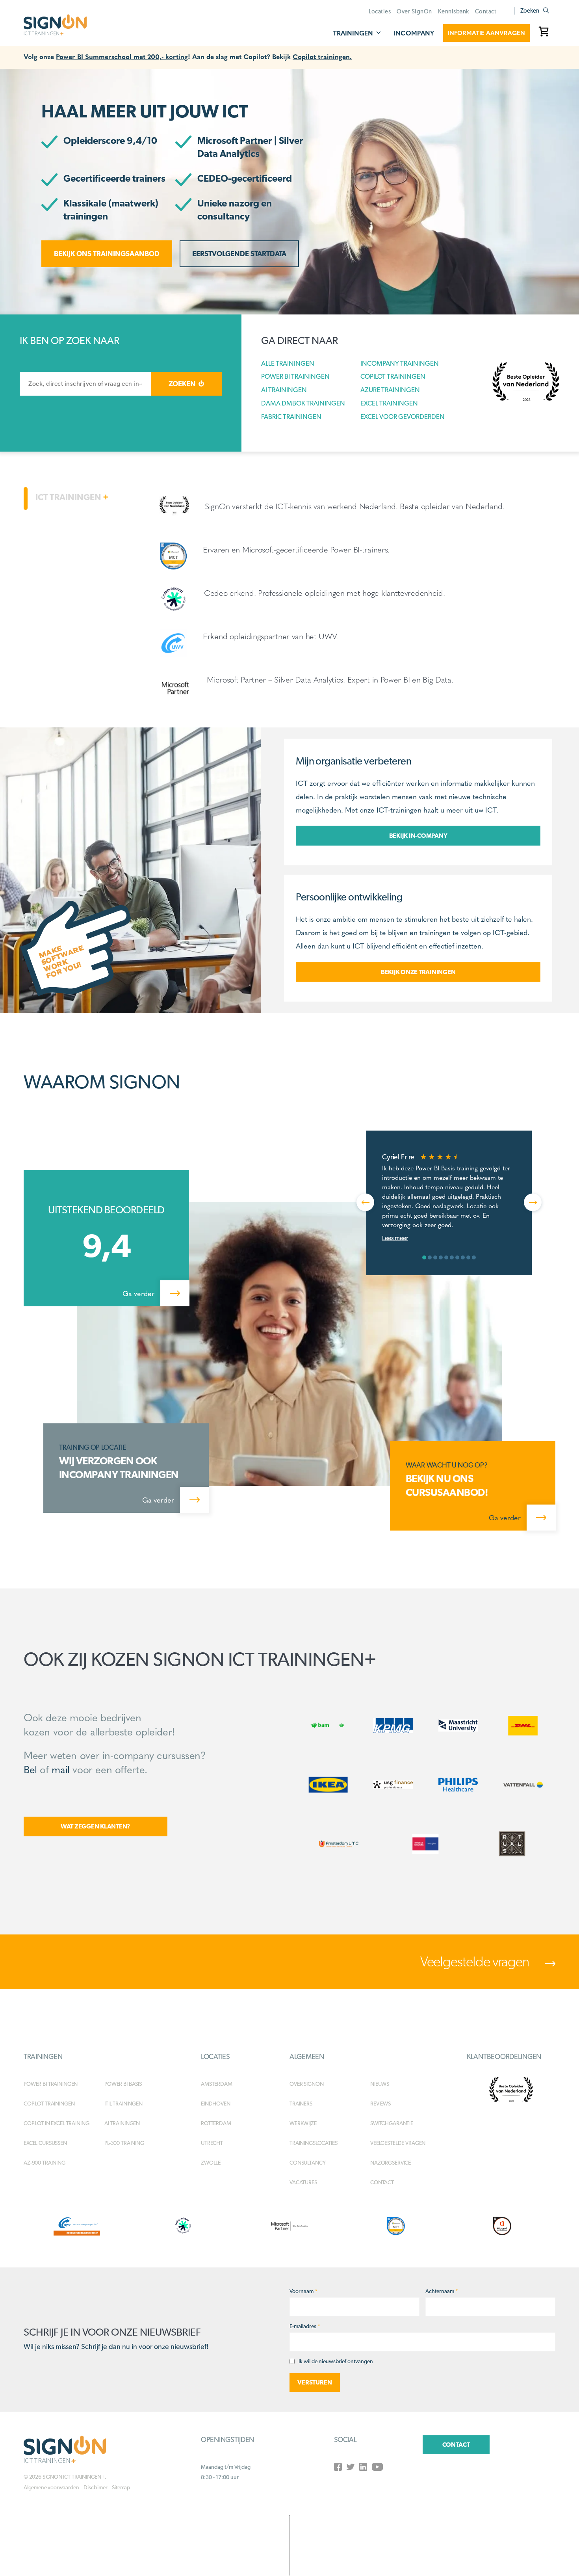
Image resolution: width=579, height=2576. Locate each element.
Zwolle (211, 2163)
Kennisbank (454, 11)
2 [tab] (430, 1257)
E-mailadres (305, 2326)
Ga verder (139, 1293)
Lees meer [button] (395, 1238)
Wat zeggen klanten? (96, 1826)
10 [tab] (474, 1257)
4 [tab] (441, 1257)
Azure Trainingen (390, 390)
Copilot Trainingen (393, 376)
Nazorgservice (391, 2163)
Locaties (380, 11)
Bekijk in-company (418, 836)
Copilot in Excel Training (57, 2123)
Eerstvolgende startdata (239, 254)
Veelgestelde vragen (476, 1961)
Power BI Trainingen (295, 376)
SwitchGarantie (392, 2123)
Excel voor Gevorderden (403, 417)
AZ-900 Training (45, 2163)
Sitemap (121, 2487)
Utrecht (212, 2143)
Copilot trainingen (49, 2104)
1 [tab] (424, 1257)
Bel (30, 1769)
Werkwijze (303, 2123)
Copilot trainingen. (322, 56)
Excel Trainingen (389, 403)
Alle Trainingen (288, 363)
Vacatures (303, 2182)
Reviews (380, 2104)
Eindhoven (216, 2104)
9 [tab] (468, 1257)
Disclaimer (95, 2487)
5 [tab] (446, 1257)
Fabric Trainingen (291, 417)
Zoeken (530, 11)
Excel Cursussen (45, 2143)
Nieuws (380, 2084)
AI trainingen (122, 2123)
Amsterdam (217, 2084)
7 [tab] (457, 1257)
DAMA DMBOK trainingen (303, 403)
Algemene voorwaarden (51, 2487)
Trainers (301, 2104)
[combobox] (85, 384)
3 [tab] (435, 1257)
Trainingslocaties (314, 2143)
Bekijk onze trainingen (418, 972)
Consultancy (307, 2163)
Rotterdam (216, 2123)
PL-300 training (124, 2143)
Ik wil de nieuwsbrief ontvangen (336, 2361)
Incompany (414, 33)
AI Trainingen (284, 390)
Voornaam (303, 2291)
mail (60, 1769)
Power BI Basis (123, 2084)
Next (533, 1202)
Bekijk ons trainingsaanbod (107, 254)
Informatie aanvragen (486, 33)
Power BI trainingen (51, 2084)
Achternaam (442, 2291)
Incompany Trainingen (400, 363)
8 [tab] (463, 1257)
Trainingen (353, 33)
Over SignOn (414, 11)
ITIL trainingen (123, 2104)
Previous (365, 1202)
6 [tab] (452, 1257)
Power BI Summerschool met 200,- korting (122, 56)
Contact (486, 11)
